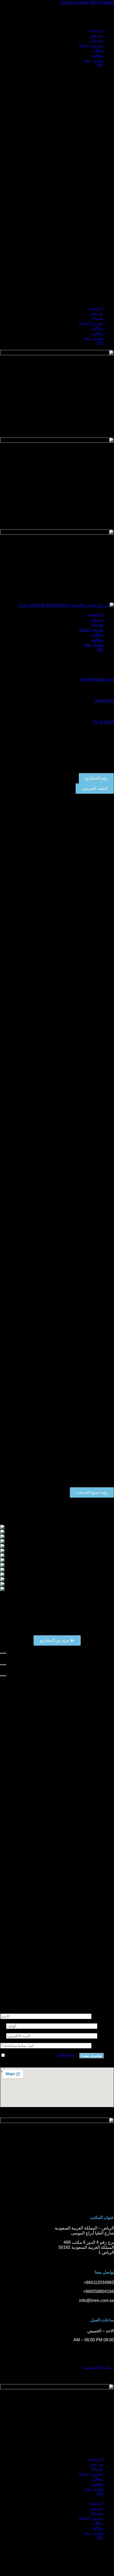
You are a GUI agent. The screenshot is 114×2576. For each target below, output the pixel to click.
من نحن (97, 36)
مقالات (97, 51)
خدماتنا (97, 41)
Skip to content (74, 2)
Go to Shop (103, 722)
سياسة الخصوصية (98, 2367)
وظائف (97, 56)
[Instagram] (107, 2551)
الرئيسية (96, 31)
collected (66, 2055)
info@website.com (97, 679)
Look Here (104, 701)
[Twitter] (93, 2551)
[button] (57, 187)
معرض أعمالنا (91, 46)
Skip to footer (102, 2)
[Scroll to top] (111, 2377)
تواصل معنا (94, 61)
